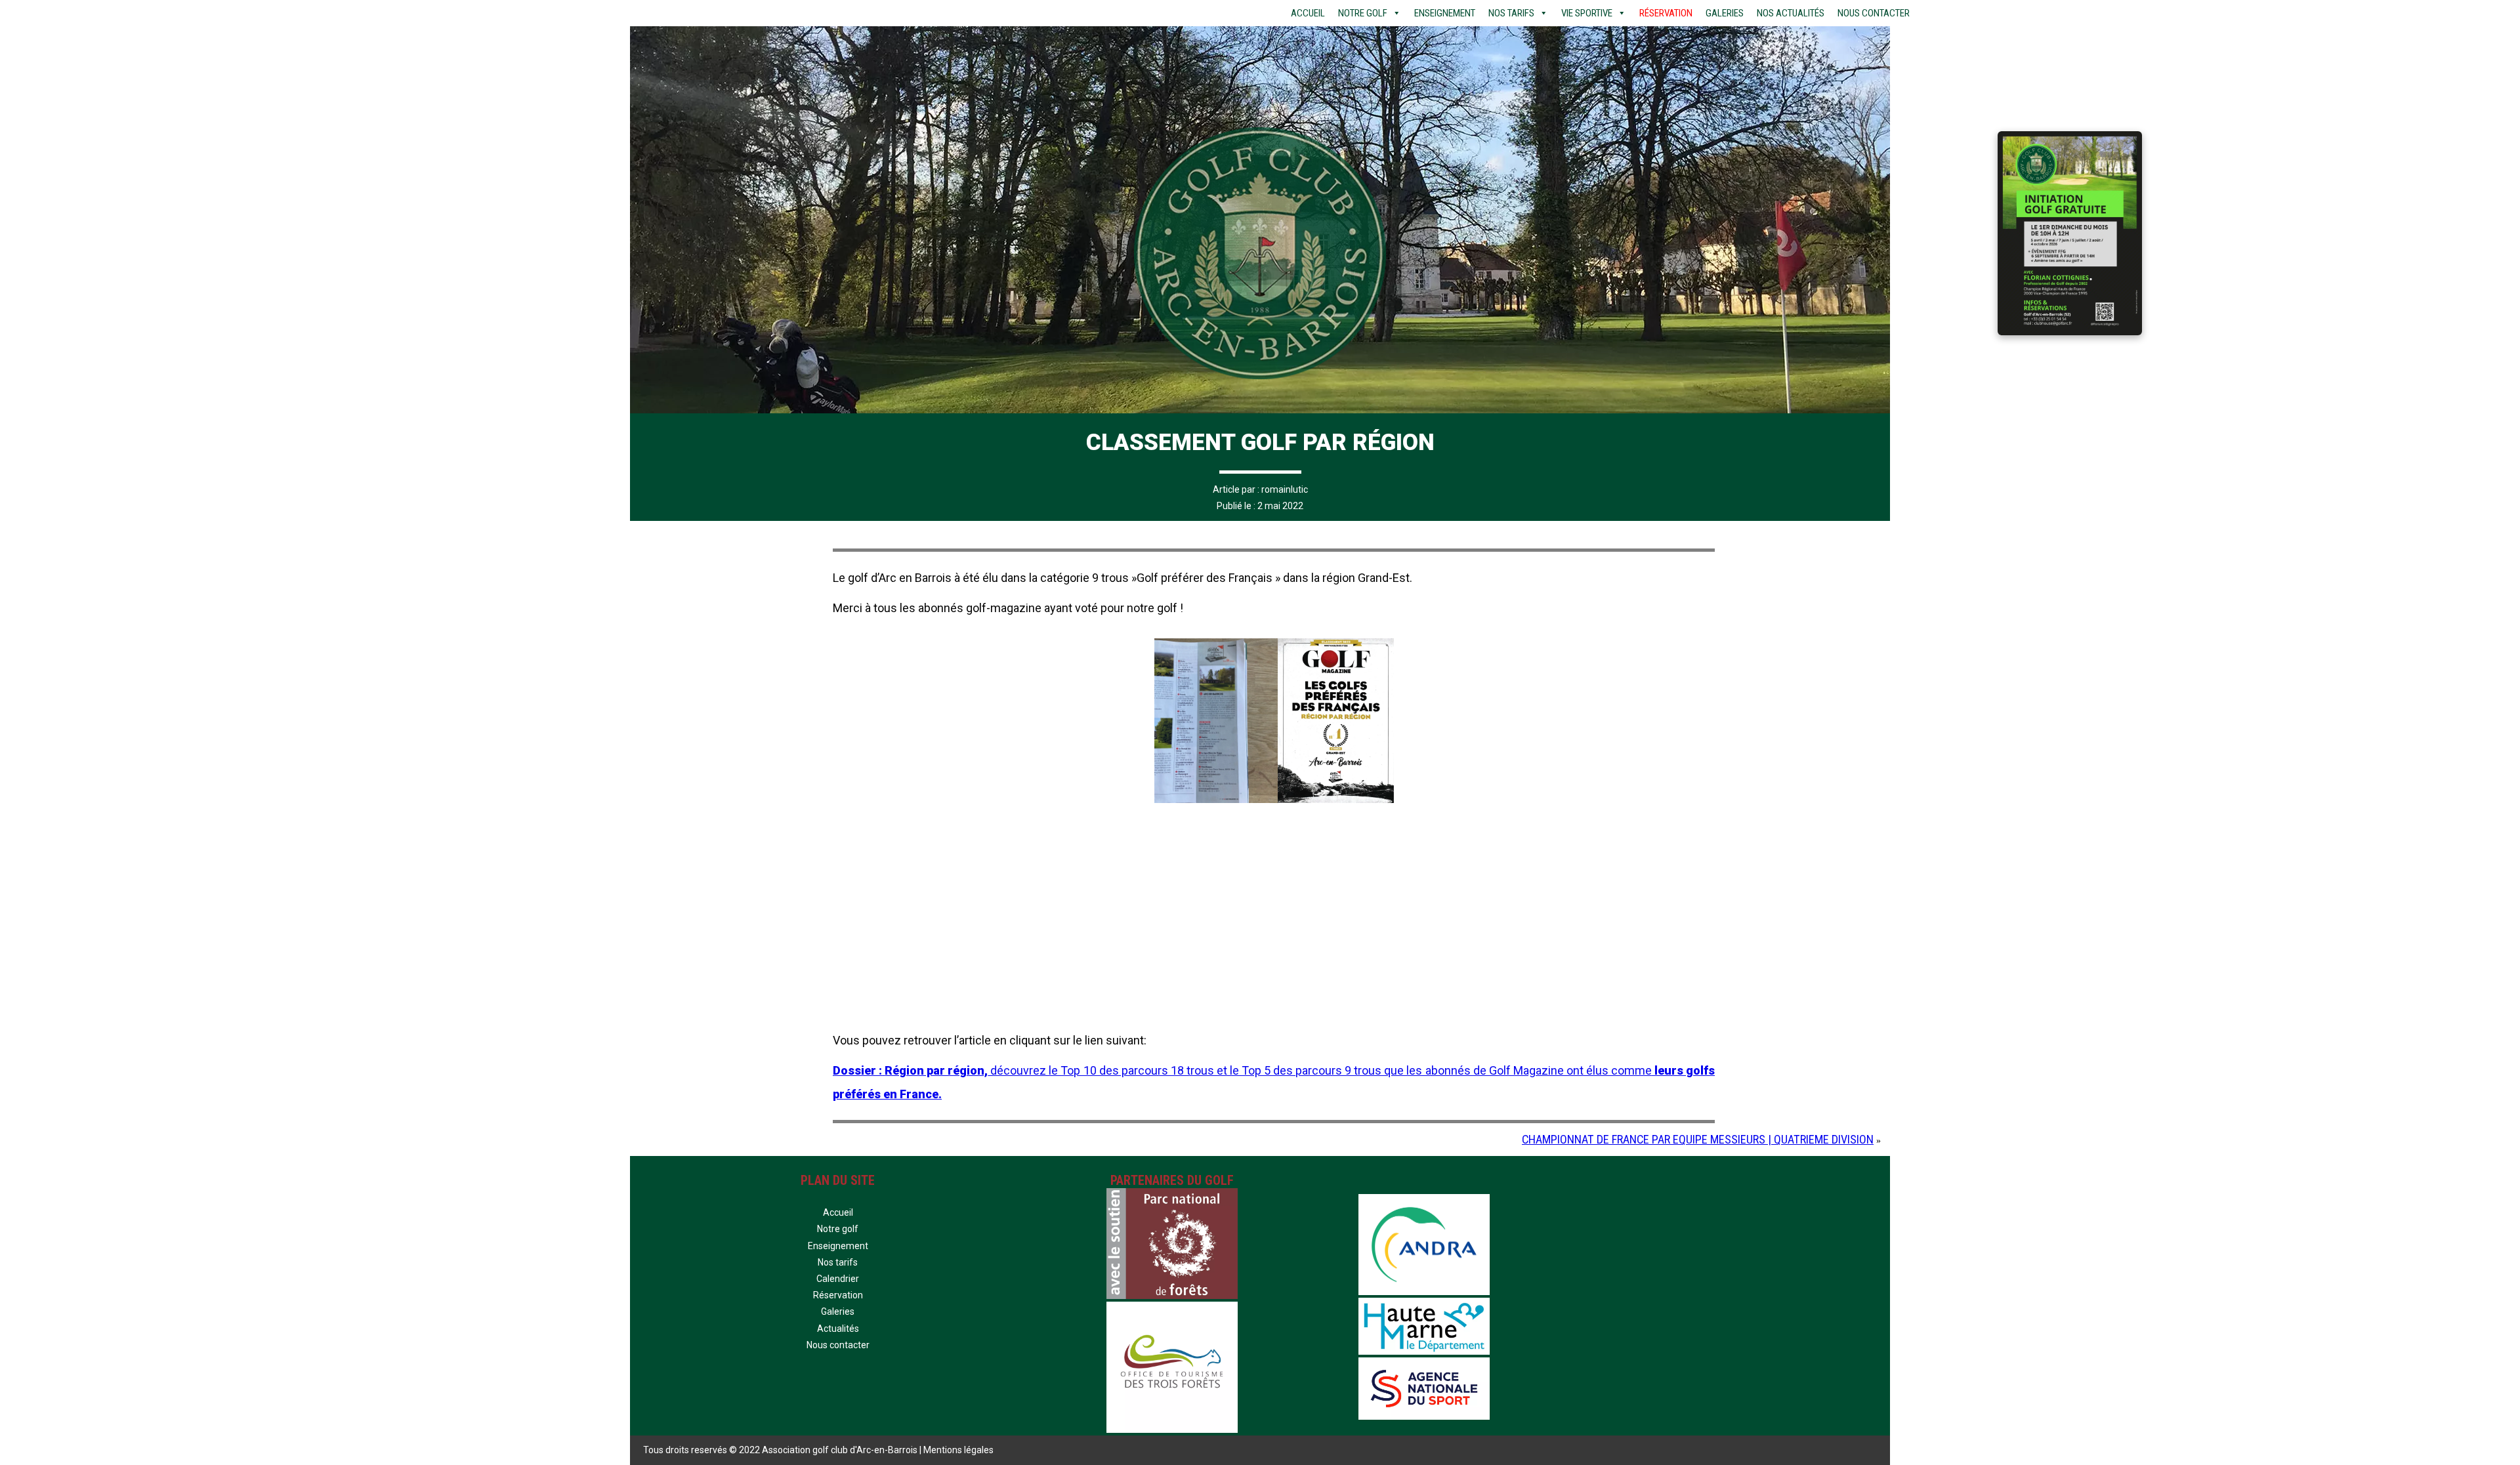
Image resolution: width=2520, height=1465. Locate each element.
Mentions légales (958, 1450)
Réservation (1666, 13)
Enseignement (1445, 13)
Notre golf (838, 1229)
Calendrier (838, 1279)
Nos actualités (1791, 13)
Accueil (1308, 13)
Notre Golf (1363, 13)
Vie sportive (1587, 13)
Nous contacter (1874, 13)
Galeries (1725, 13)
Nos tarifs (1511, 13)
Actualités (838, 1329)
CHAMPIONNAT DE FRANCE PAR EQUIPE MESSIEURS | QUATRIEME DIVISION (1698, 1139)
